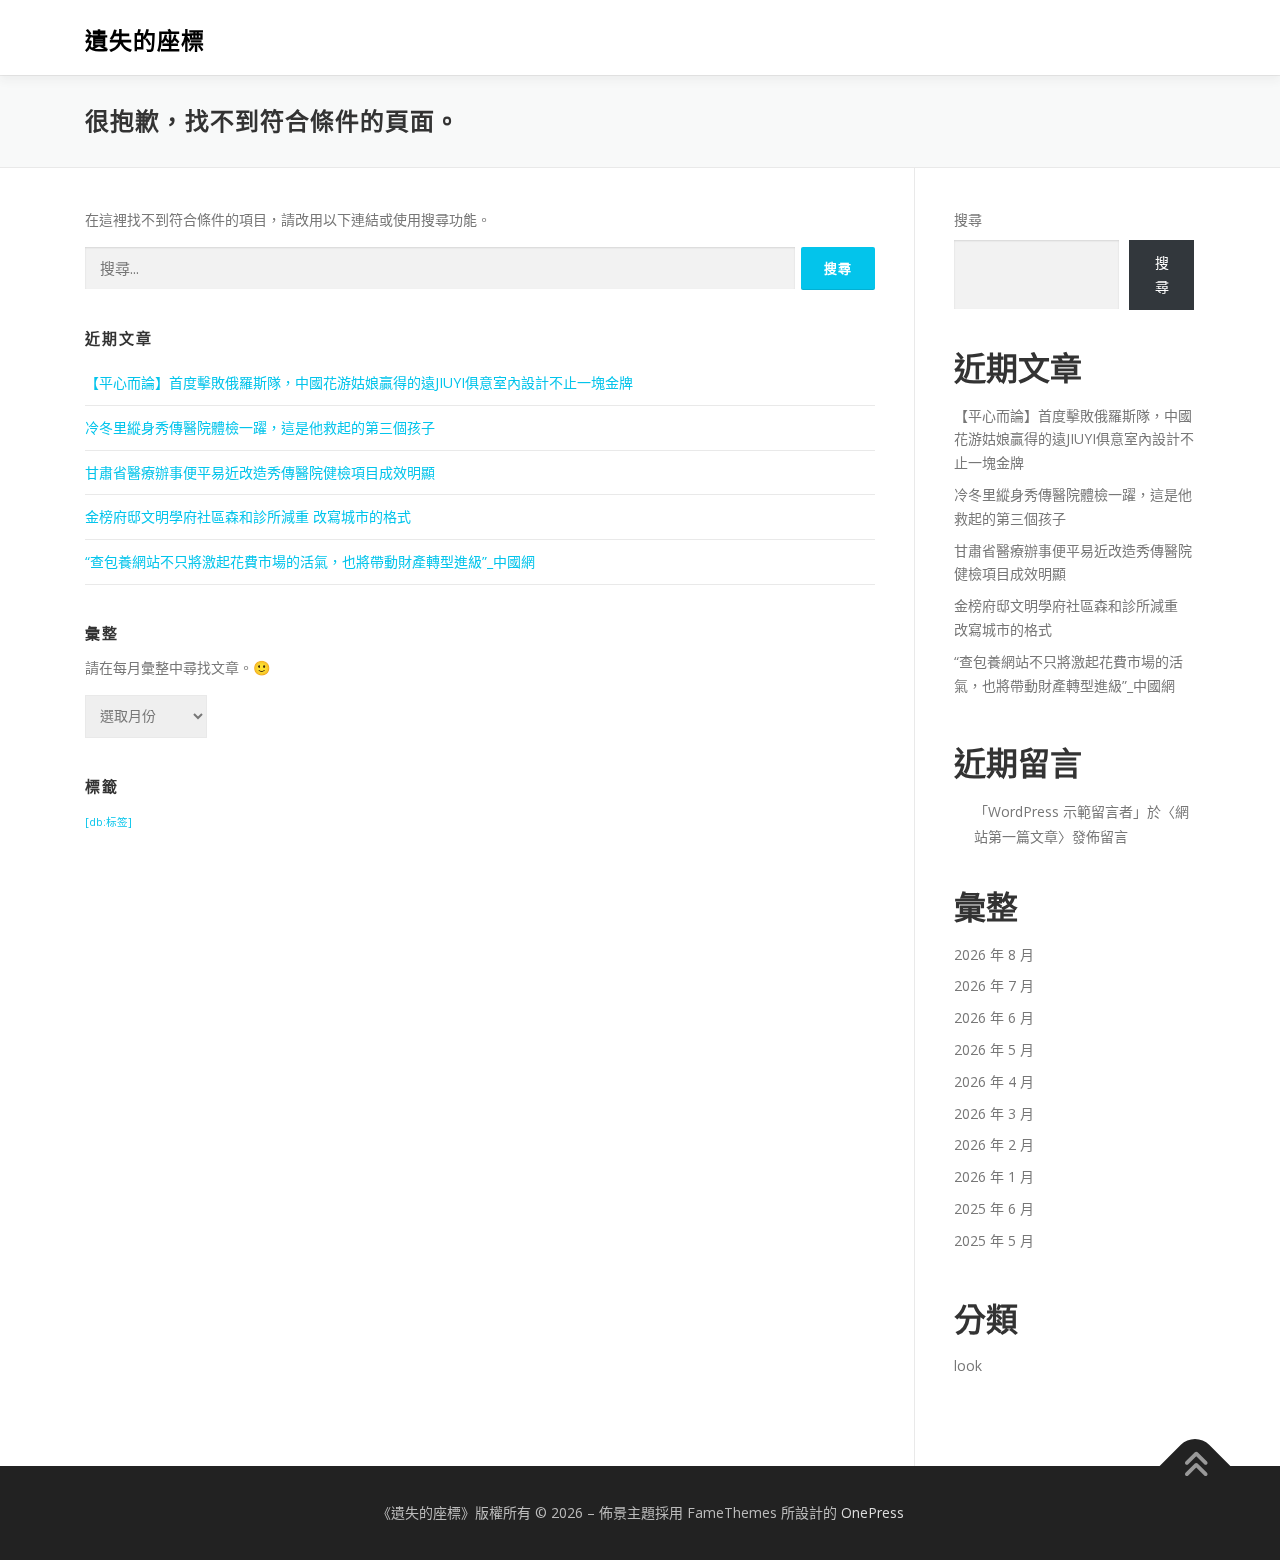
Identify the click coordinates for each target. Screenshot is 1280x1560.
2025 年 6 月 (994, 1208)
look (968, 1365)
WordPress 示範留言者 (1060, 811)
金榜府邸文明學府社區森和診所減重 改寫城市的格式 (248, 516)
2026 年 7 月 (994, 985)
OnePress (872, 1512)
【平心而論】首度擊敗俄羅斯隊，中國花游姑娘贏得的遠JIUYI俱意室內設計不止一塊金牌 (359, 382)
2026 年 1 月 (994, 1176)
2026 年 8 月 (994, 954)
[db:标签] (108, 822)
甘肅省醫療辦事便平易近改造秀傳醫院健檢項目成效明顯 (260, 472)
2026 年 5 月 (994, 1049)
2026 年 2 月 (994, 1144)
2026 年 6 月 (994, 1017)
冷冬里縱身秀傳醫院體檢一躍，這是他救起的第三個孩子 (260, 427)
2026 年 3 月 (994, 1113)
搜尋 (968, 219)
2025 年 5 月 (994, 1240)
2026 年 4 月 (994, 1081)
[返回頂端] (1195, 1465)
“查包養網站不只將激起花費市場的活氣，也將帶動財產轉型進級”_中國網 (310, 561)
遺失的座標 (145, 40)
